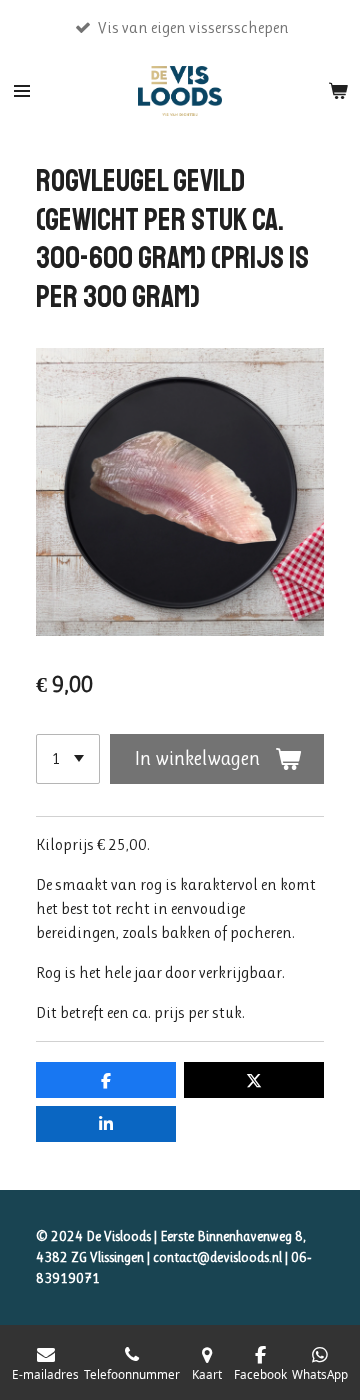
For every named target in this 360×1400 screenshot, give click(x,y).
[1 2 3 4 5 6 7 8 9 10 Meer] (68, 759)
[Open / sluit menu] (22, 91)
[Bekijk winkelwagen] (338, 91)
